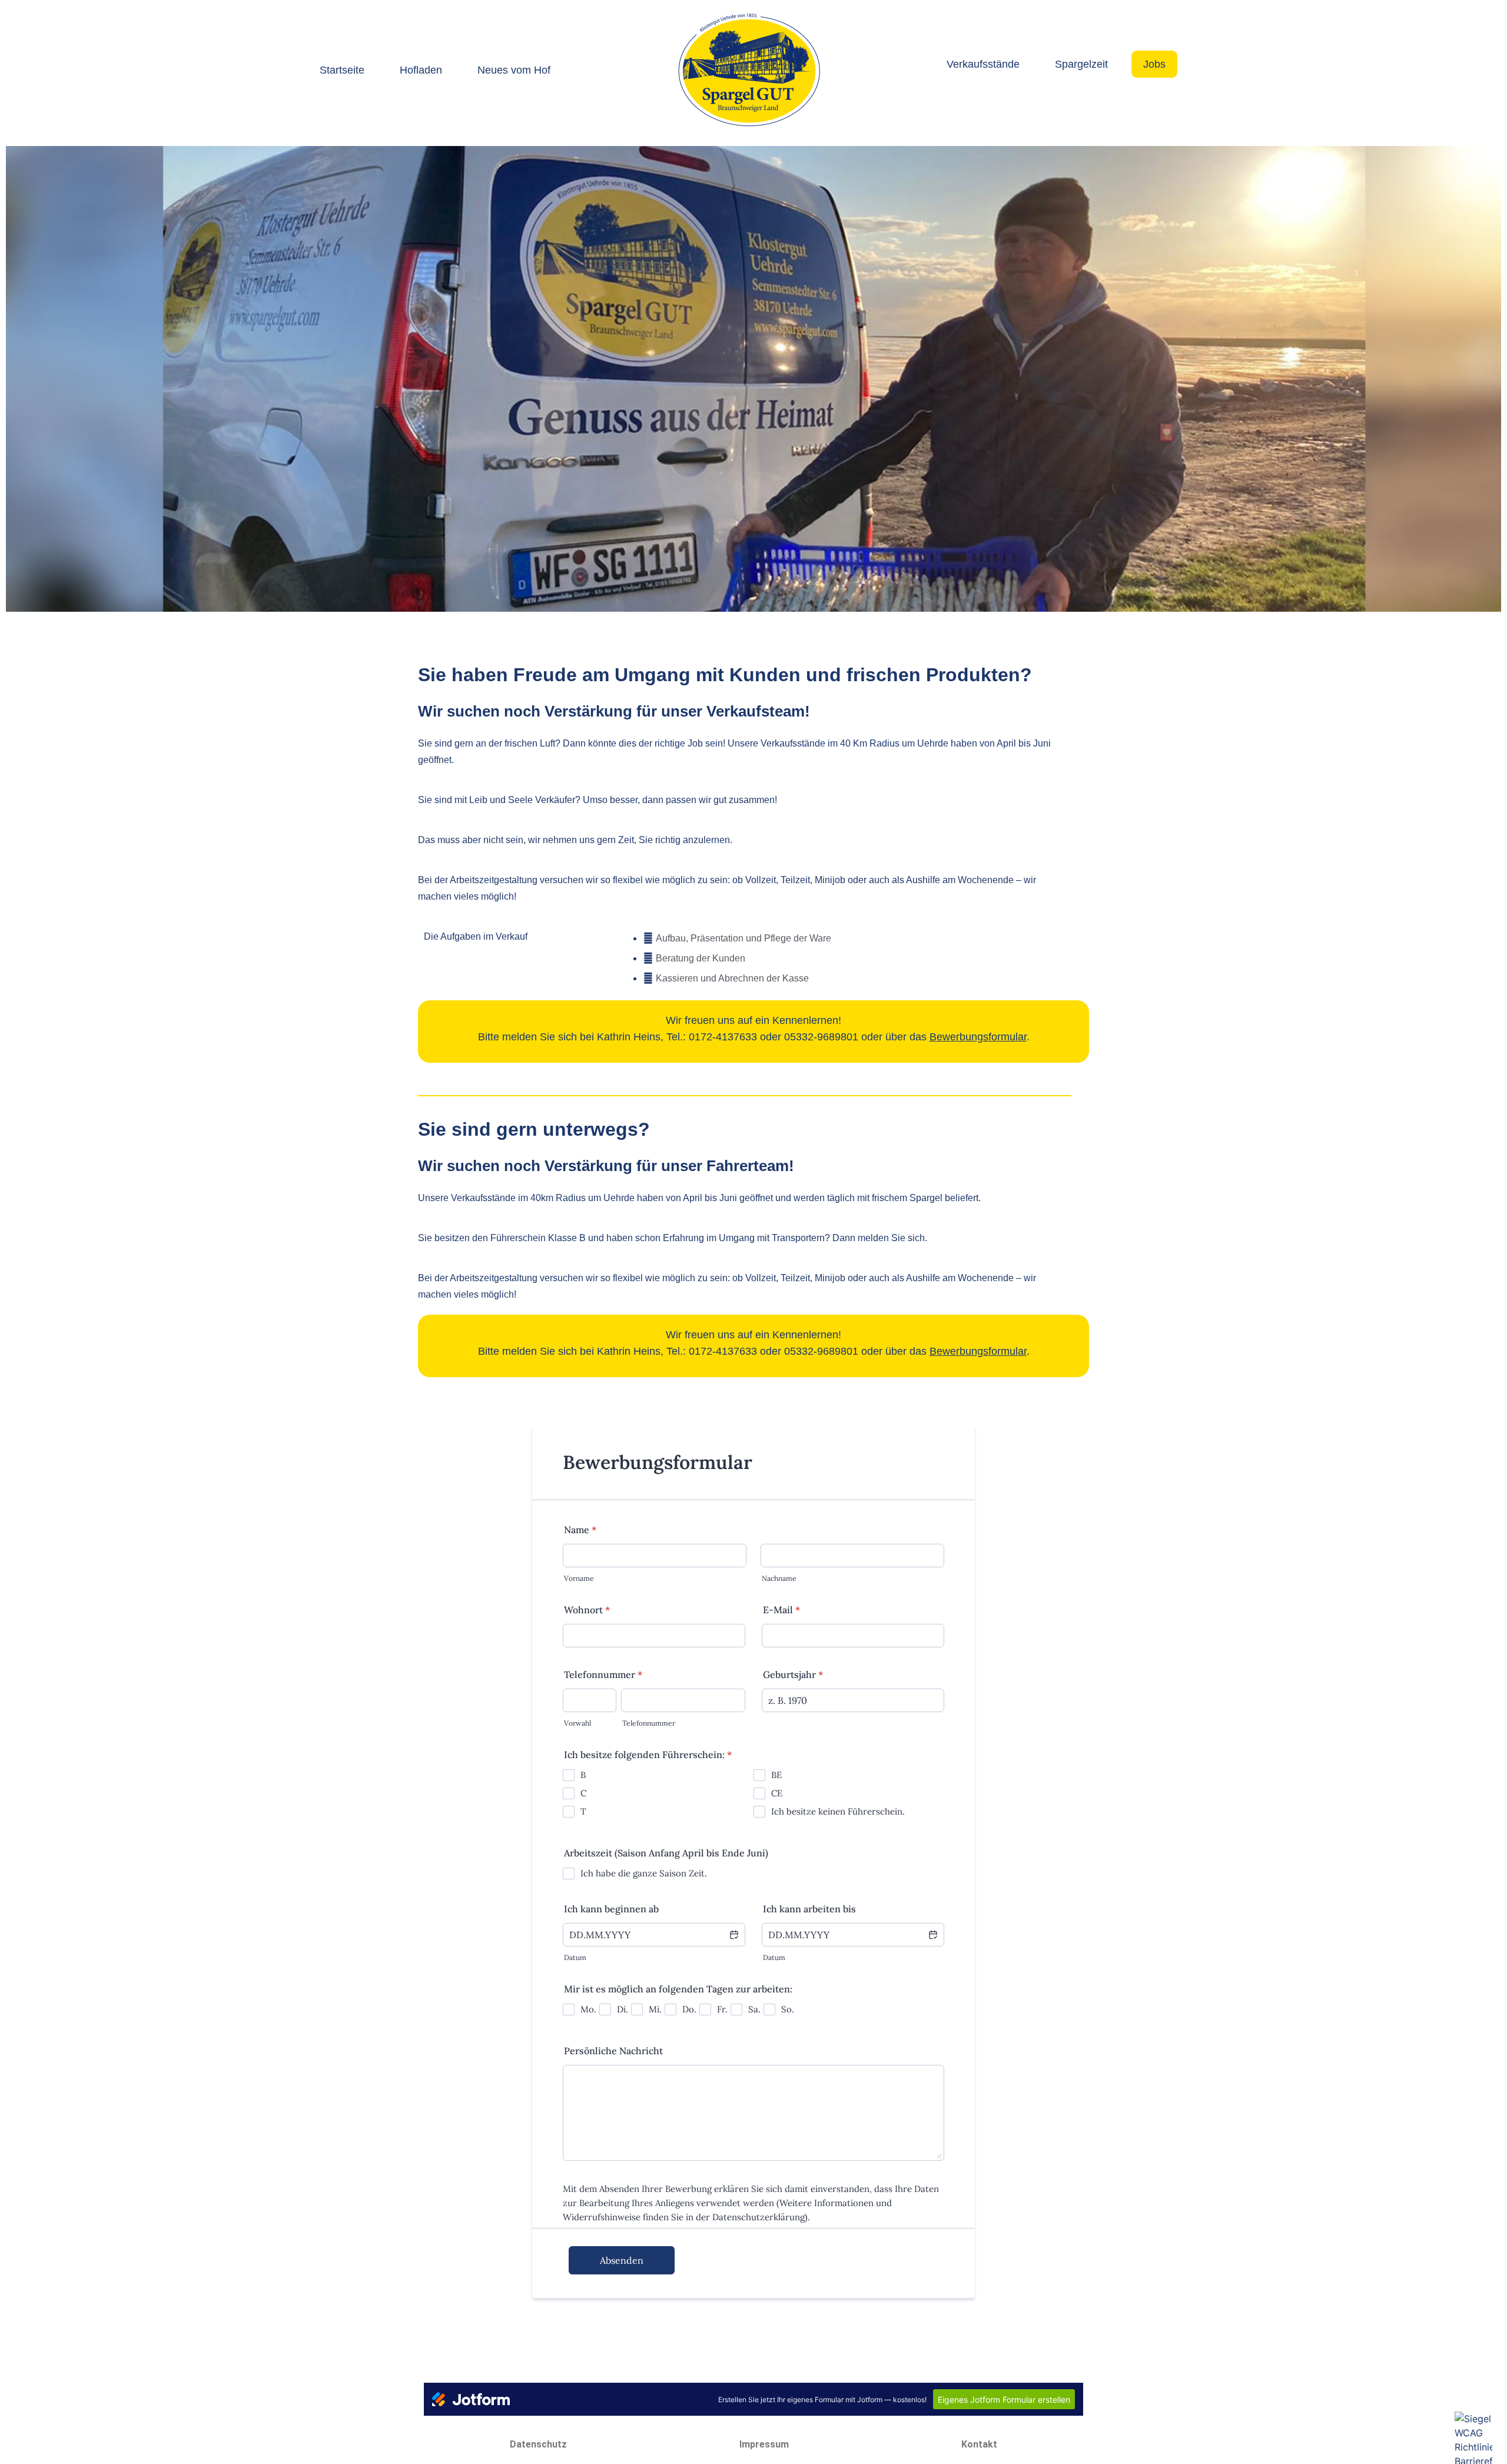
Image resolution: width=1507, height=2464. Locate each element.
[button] (21, 381)
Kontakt (979, 2444)
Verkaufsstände (983, 64)
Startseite (342, 70)
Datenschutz (538, 2444)
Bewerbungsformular (978, 1037)
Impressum (764, 2444)
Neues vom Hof (514, 70)
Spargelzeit (1081, 64)
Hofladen (421, 70)
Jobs (1154, 64)
